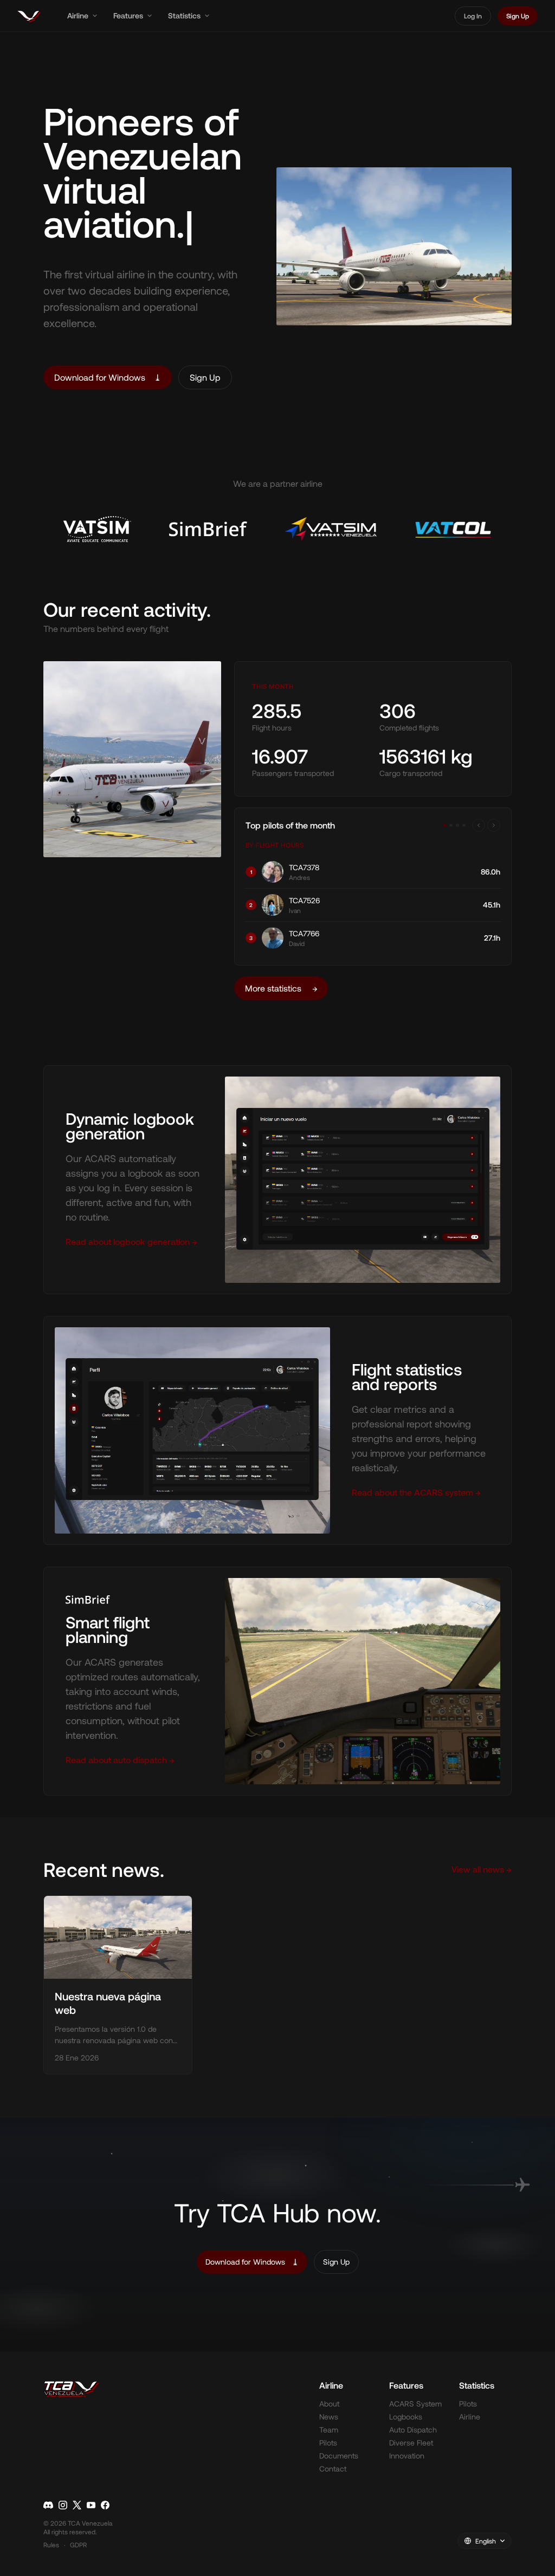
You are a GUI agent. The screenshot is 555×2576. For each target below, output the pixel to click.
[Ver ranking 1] (444, 825)
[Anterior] (479, 825)
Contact (333, 2469)
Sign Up (518, 16)
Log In (473, 16)
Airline (78, 15)
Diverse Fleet (411, 2443)
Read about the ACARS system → (416, 1492)
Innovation (407, 2456)
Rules (51, 2545)
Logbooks (406, 2417)
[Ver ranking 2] (451, 825)
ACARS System (415, 2404)
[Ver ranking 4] (464, 825)
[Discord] (48, 2505)
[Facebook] (105, 2505)
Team (329, 2430)
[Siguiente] (494, 825)
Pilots (328, 2443)
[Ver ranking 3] (457, 825)
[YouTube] (91, 2505)
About (329, 2404)
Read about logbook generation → (131, 1241)
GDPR (78, 2545)
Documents (339, 2456)
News (329, 2417)
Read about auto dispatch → (120, 1760)
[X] (77, 2505)
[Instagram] (63, 2505)
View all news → (482, 1869)
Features (128, 15)
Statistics (184, 15)
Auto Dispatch (413, 2430)
